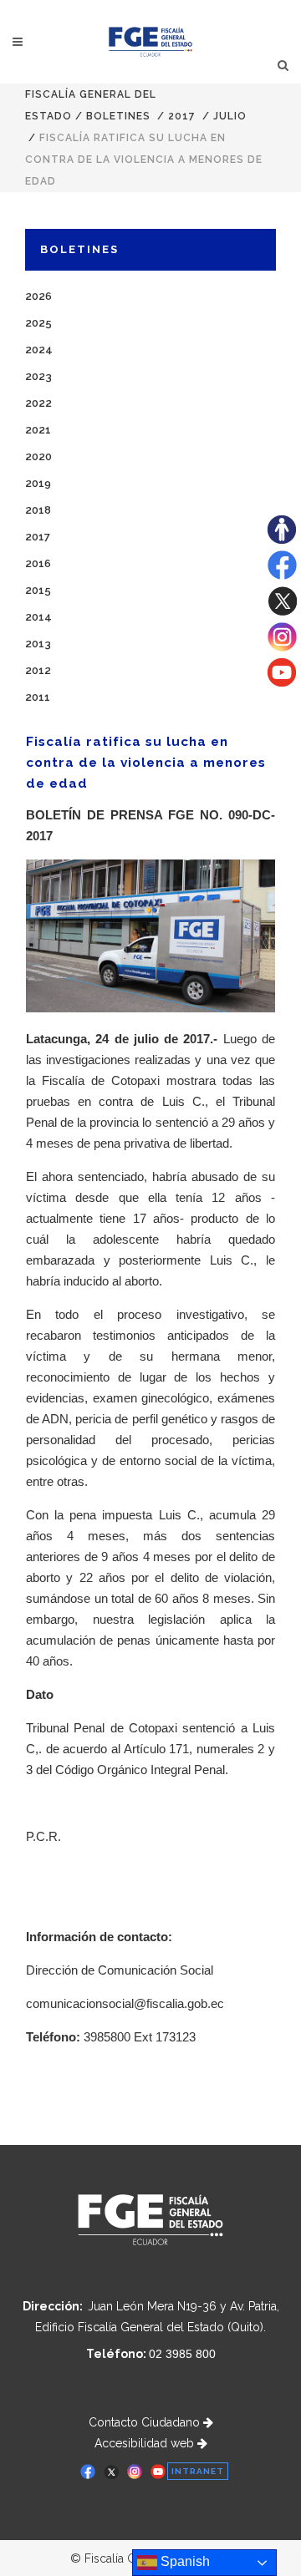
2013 (38, 644)
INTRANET (198, 2471)
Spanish (184, 2561)
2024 (39, 350)
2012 (38, 670)
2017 (182, 116)
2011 (38, 697)
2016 (38, 563)
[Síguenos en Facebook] (282, 576)
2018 (38, 510)
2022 (38, 403)
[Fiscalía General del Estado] (151, 42)
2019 (38, 483)
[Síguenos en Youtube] (282, 682)
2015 (38, 590)
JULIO (230, 116)
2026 (38, 296)
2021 (38, 430)
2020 (38, 456)
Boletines (118, 116)
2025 (38, 323)
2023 (38, 376)
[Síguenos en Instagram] (282, 647)
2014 (38, 617)
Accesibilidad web (146, 2443)
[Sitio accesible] (282, 540)
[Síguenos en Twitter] (282, 611)
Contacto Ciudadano (146, 2422)
